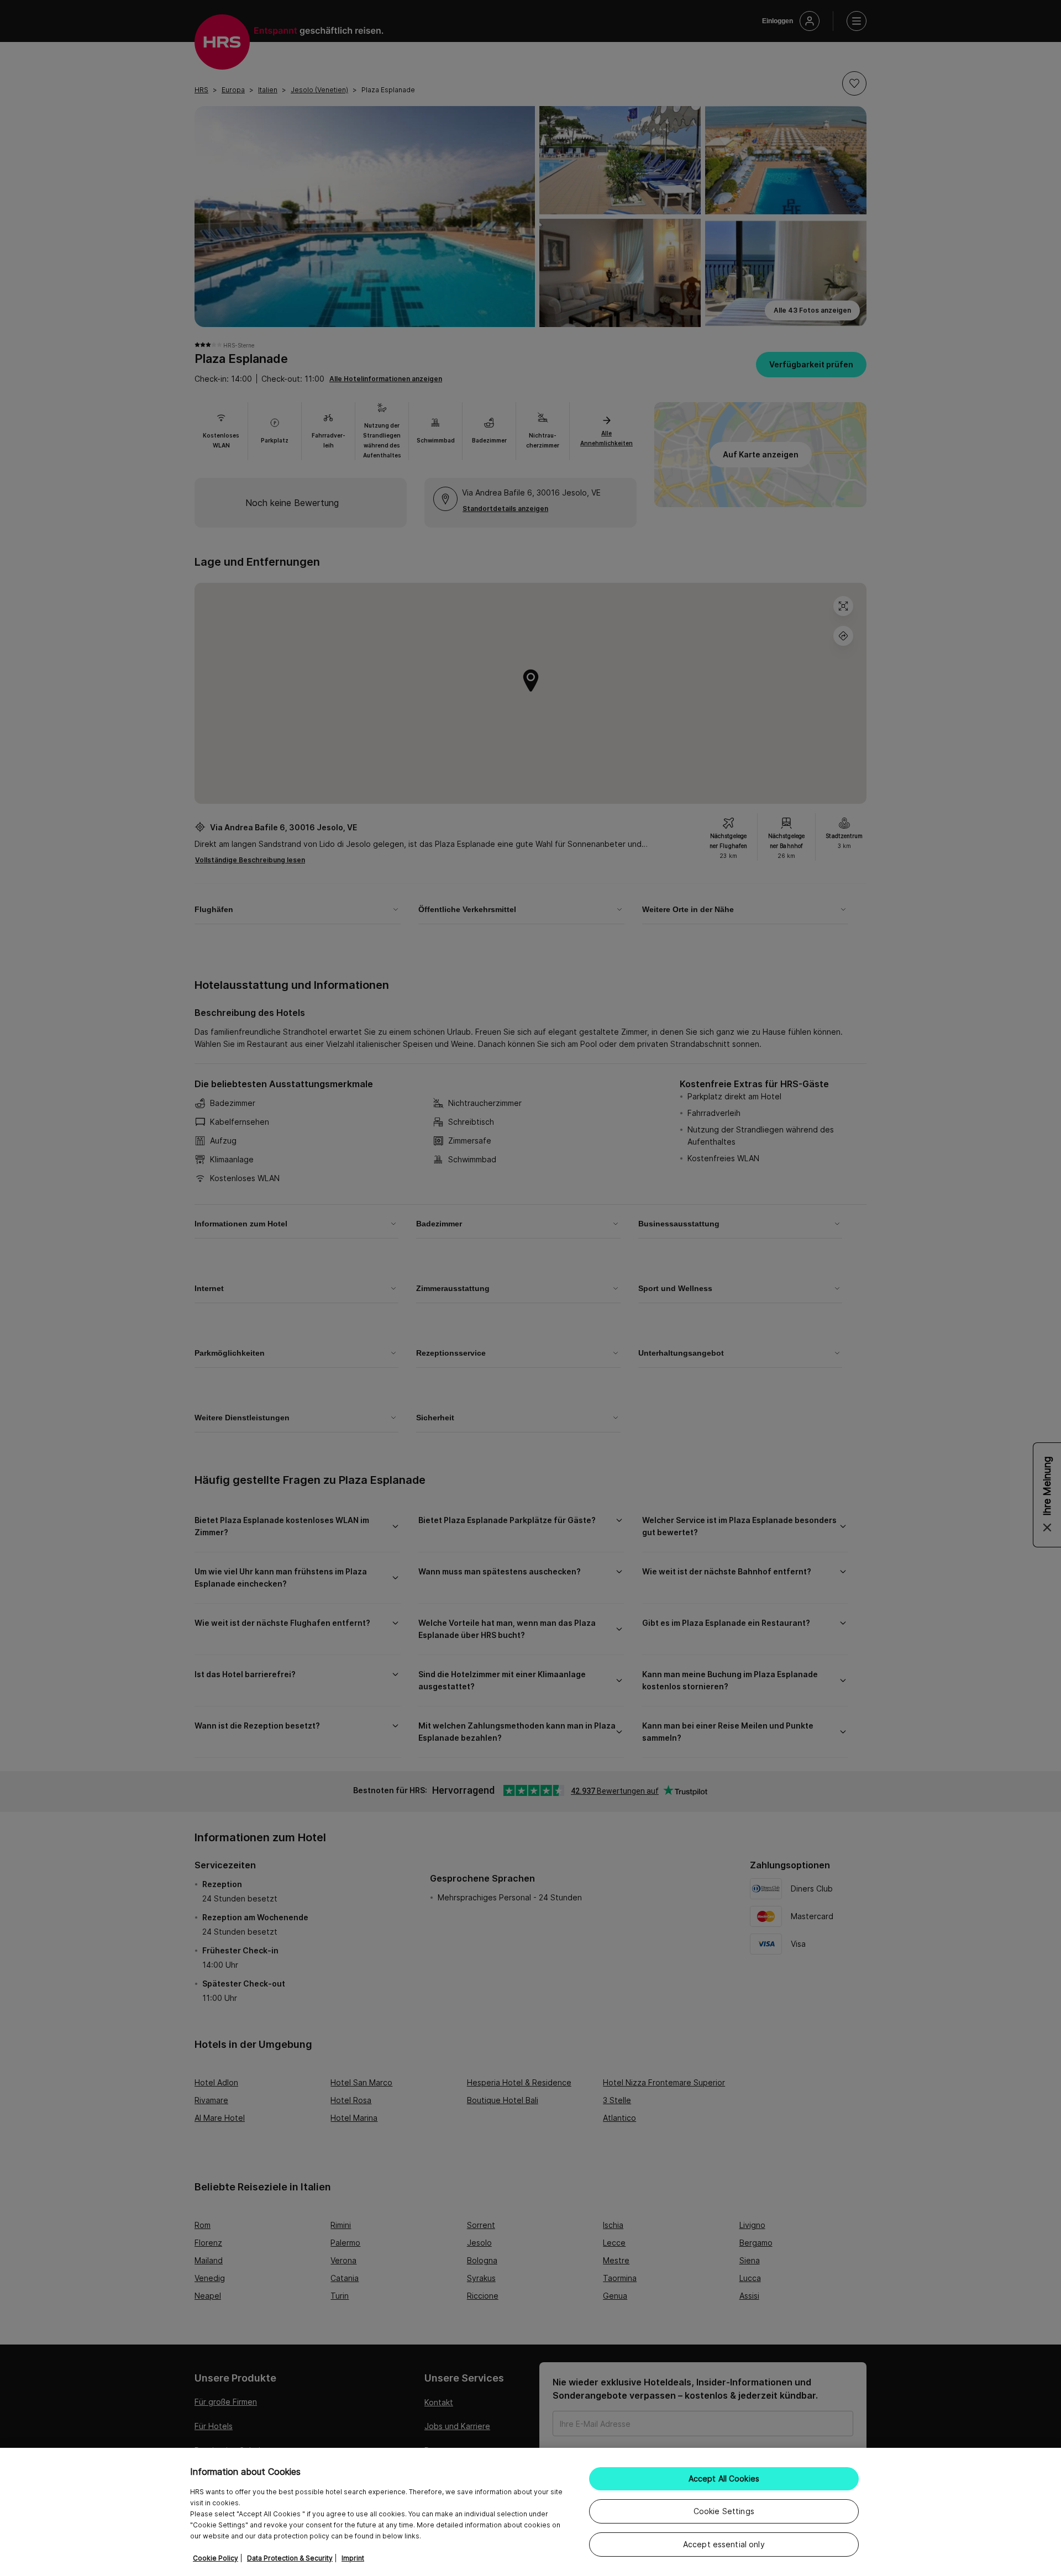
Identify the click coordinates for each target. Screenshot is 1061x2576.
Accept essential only (724, 2544)
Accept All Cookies (724, 2478)
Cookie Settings (724, 2511)
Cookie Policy (216, 2558)
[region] (530, 2512)
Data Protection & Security (290, 2558)
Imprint (353, 2558)
